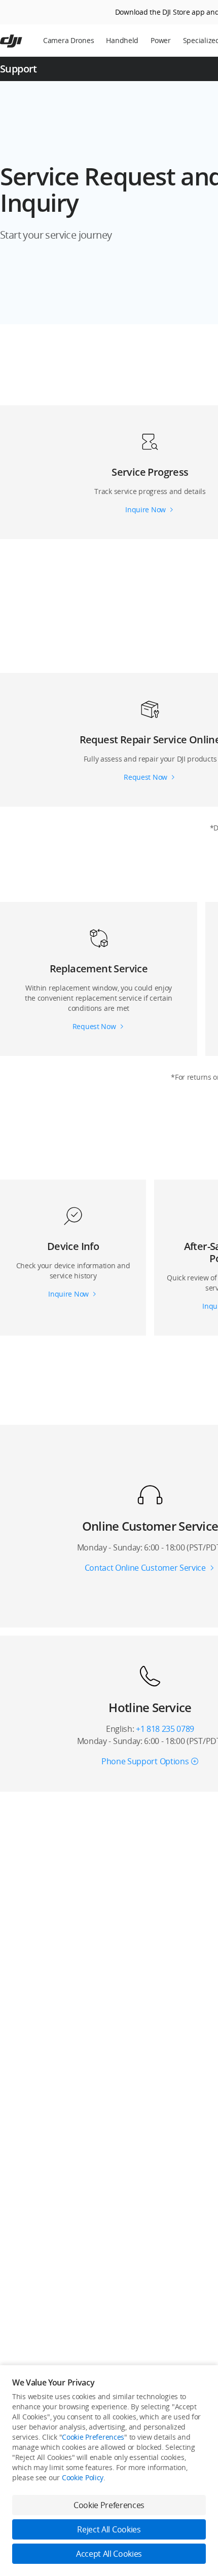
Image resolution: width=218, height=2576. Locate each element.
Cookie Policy (83, 2477)
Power (161, 40)
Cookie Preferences (93, 2437)
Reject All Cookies (109, 2529)
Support (19, 69)
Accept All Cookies (109, 2554)
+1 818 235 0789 (165, 1729)
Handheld (122, 40)
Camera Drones (68, 40)
